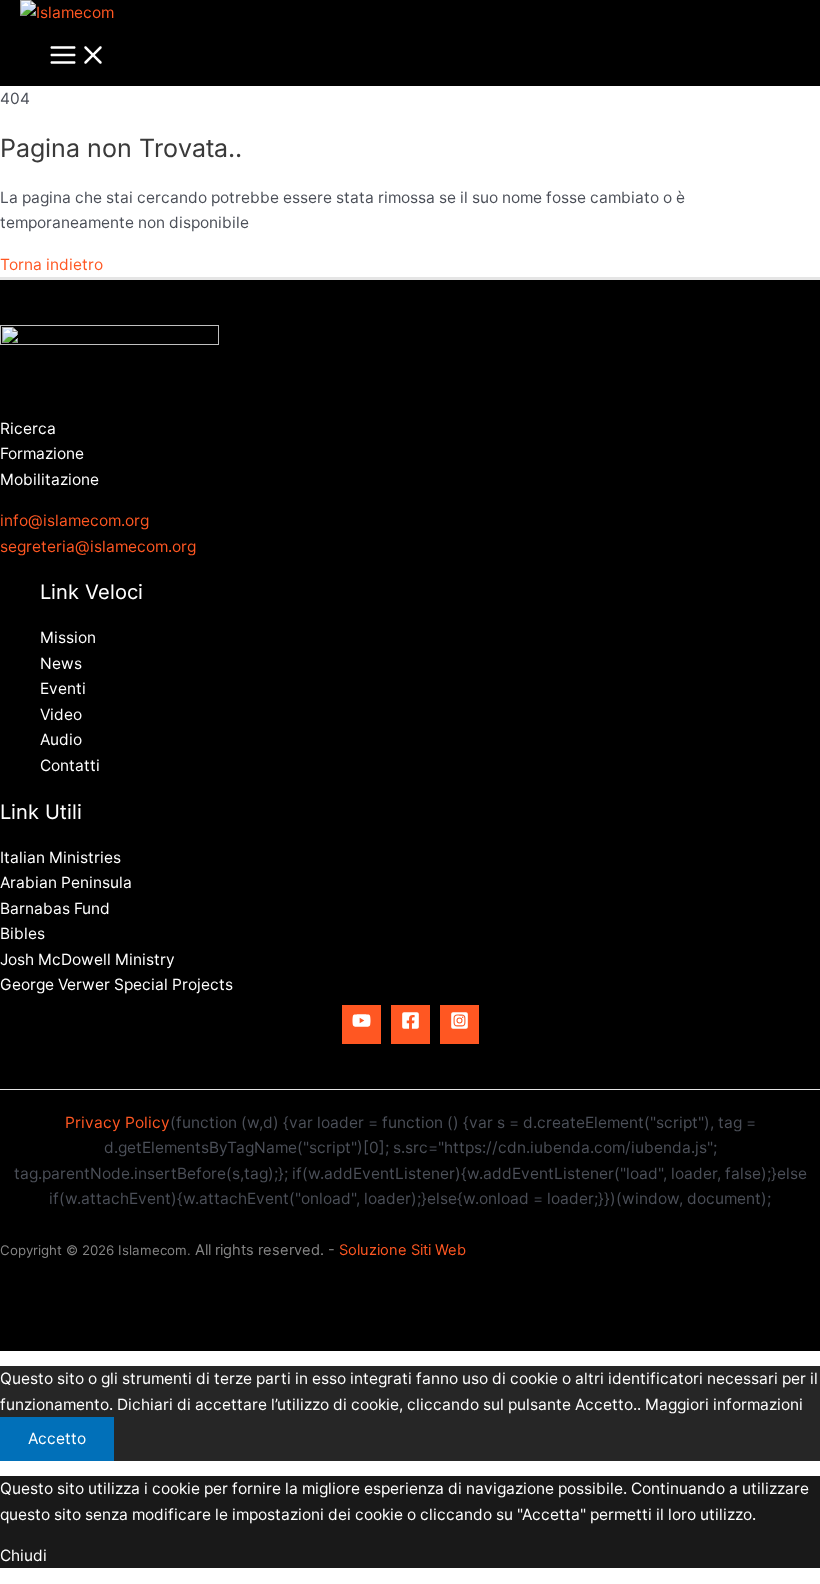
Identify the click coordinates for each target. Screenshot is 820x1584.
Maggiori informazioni (724, 1404)
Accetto (57, 1438)
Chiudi (23, 1555)
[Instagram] (459, 1024)
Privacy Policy (117, 1122)
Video (61, 714)
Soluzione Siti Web (402, 1250)
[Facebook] (410, 1024)
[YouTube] (361, 1024)
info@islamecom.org (74, 520)
